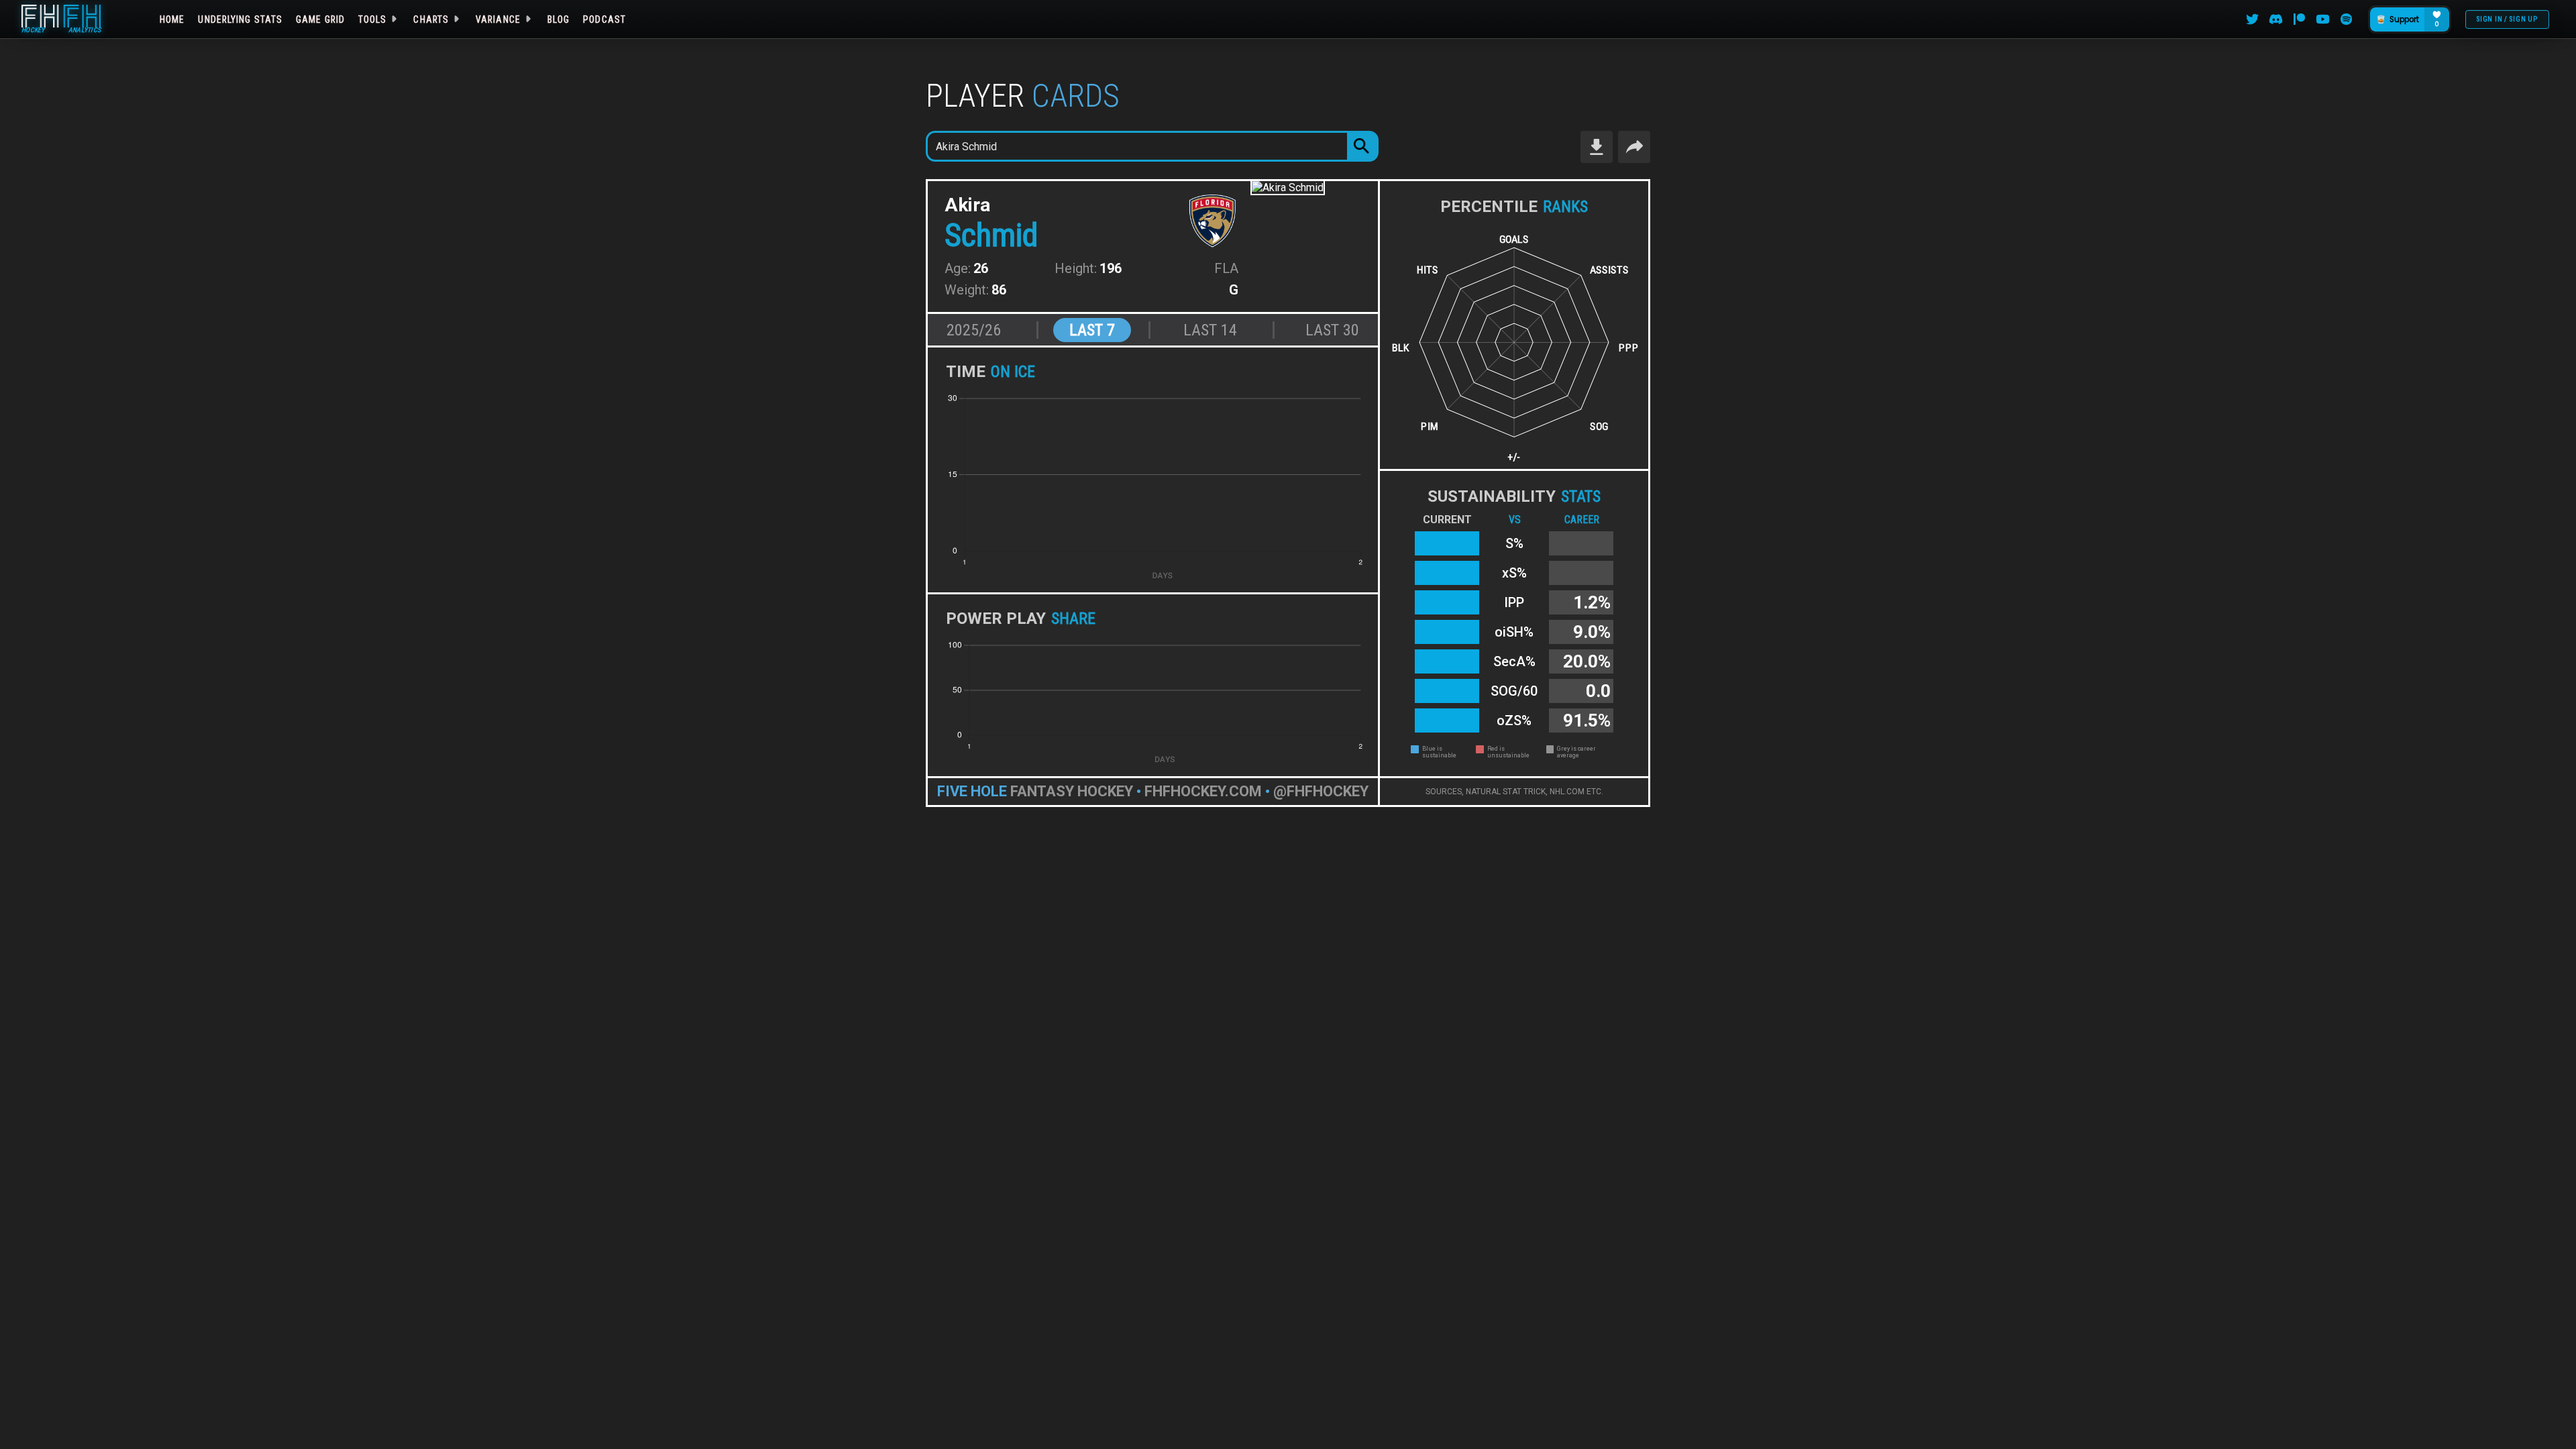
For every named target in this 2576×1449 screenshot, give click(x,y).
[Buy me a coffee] (2409, 19)
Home (172, 19)
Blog (558, 19)
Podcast (604, 19)
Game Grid (320, 19)
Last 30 (1332, 330)
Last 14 (1210, 330)
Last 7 (1092, 330)
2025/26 (974, 330)
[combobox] (1137, 146)
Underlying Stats (240, 19)
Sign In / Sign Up (2507, 19)
